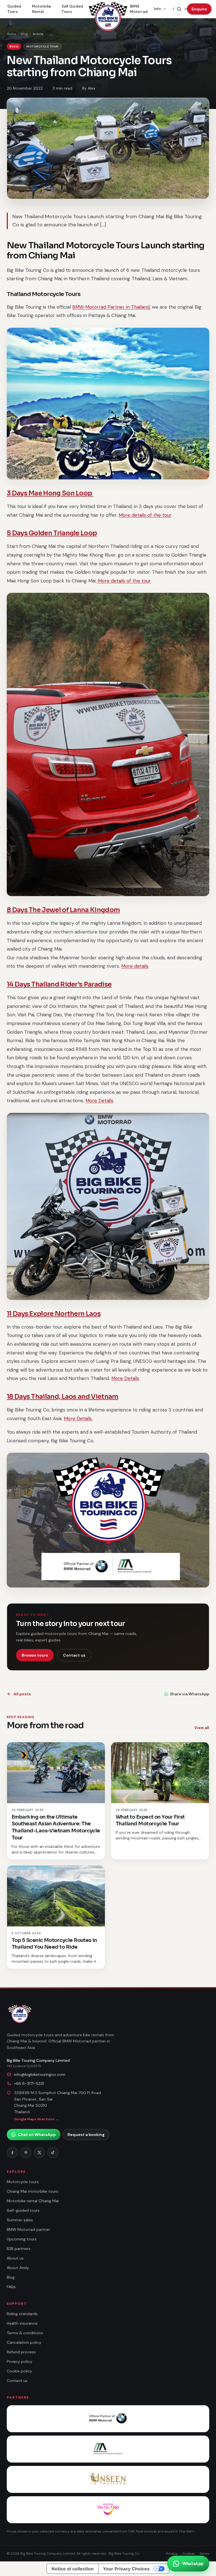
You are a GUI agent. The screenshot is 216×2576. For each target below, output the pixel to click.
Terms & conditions (25, 2333)
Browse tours (35, 1655)
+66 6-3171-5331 (29, 2083)
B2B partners (19, 2249)
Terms (204, 2554)
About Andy (18, 2268)
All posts (22, 1694)
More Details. (78, 1418)
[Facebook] (12, 2153)
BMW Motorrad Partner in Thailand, (111, 307)
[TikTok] (53, 2153)
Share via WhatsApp (190, 1694)
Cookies (189, 2554)
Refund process (21, 2352)
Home (11, 34)
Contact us (74, 1655)
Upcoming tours (22, 2239)
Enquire (199, 9)
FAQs (11, 2287)
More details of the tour (145, 515)
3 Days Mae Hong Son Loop (50, 493)
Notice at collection (73, 2569)
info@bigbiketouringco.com (40, 2074)
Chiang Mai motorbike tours (32, 2191)
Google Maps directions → (36, 2119)
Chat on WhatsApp (37, 2135)
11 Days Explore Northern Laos (54, 1314)
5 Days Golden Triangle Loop (52, 533)
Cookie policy (19, 2371)
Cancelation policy (24, 2342)
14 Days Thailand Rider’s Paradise (59, 984)
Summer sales (20, 2220)
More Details (99, 1101)
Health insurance (22, 2323)
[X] (39, 2153)
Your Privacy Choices (126, 2569)
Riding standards (22, 2314)
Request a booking (86, 2135)
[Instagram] (26, 2153)
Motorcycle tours (23, 2182)
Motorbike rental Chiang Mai (33, 2201)
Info (157, 9)
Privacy (172, 2554)
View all (202, 1728)
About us (15, 2258)
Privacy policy (20, 2361)
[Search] (179, 9)
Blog (24, 34)
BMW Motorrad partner (28, 2229)
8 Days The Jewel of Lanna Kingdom (63, 910)
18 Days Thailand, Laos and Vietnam (63, 1397)
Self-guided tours (23, 2210)
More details (135, 966)
